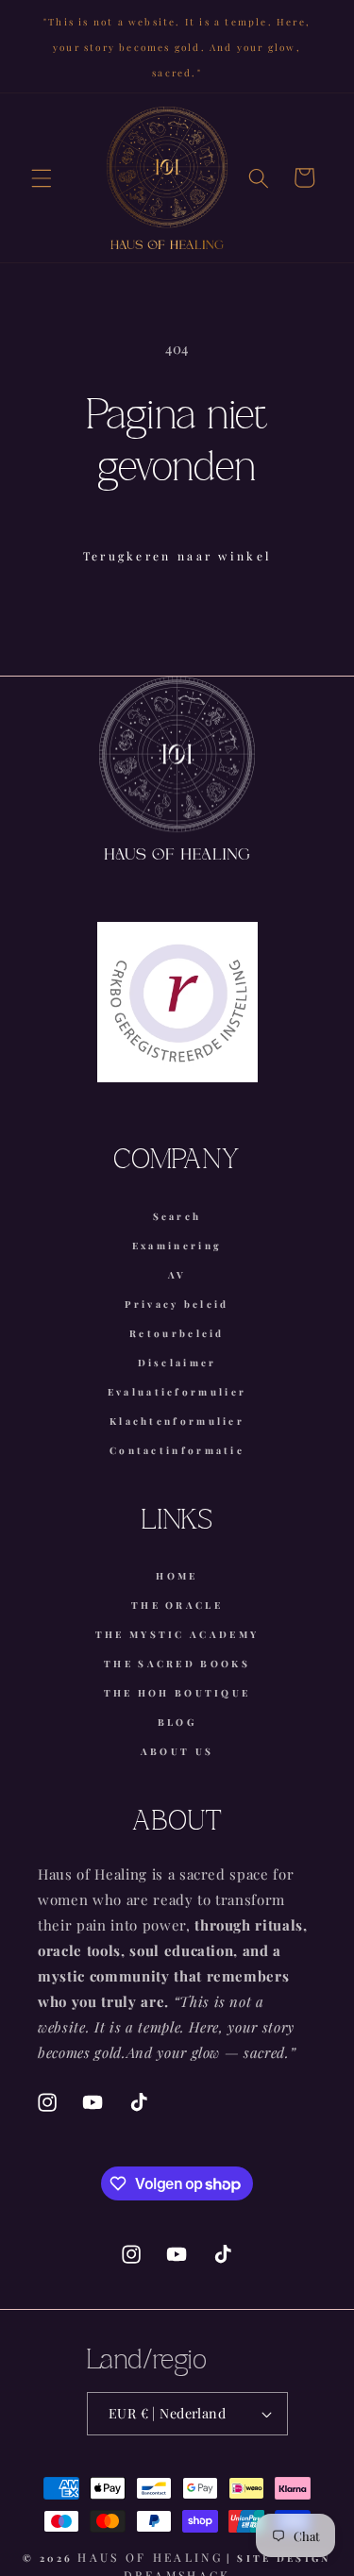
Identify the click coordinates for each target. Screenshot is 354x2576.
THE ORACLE (177, 1605)
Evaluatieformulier (177, 1392)
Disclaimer (177, 1363)
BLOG (177, 1722)
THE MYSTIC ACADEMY (177, 1634)
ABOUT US (177, 1751)
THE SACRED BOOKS (177, 1664)
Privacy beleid (177, 1304)
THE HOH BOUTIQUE (177, 1693)
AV (177, 1275)
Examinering (177, 1246)
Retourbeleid (177, 1333)
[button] (42, 177)
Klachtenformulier (177, 1421)
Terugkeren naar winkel (177, 556)
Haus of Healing (150, 2557)
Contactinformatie (177, 1450)
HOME (177, 1576)
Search (177, 1216)
